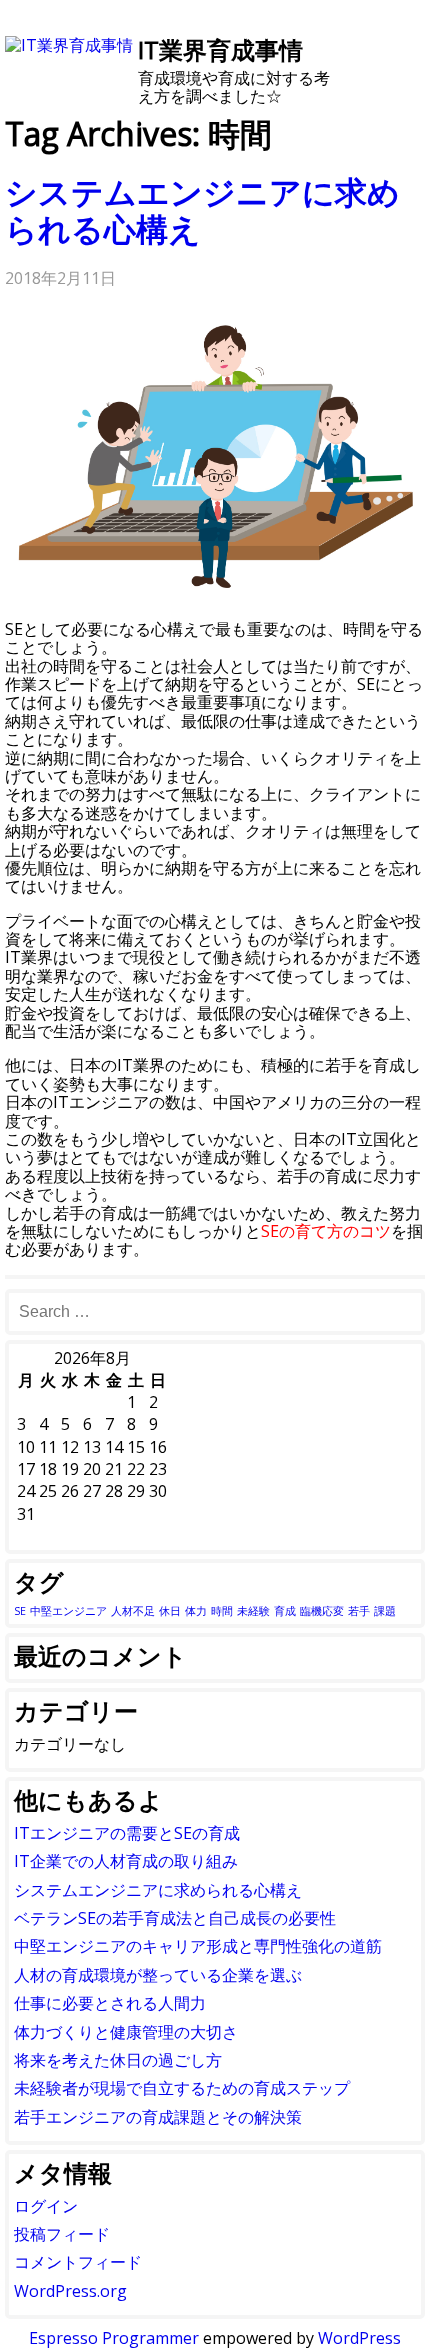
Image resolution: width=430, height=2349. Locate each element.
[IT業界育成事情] (69, 45)
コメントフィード (78, 2262)
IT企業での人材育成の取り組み (126, 1861)
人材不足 (133, 1611)
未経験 (253, 1611)
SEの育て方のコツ (326, 1231)
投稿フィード (62, 2234)
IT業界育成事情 (220, 49)
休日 (170, 1611)
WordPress (359, 2338)
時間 (222, 1611)
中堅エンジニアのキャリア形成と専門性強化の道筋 (198, 1946)
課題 (385, 1611)
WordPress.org (70, 2291)
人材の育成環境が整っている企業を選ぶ (158, 1975)
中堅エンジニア (68, 1611)
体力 (196, 1611)
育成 (285, 1611)
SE (20, 1611)
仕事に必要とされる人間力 (110, 2003)
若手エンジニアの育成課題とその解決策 (158, 2117)
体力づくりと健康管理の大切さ (126, 2032)
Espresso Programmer (114, 2338)
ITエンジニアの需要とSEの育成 (127, 1833)
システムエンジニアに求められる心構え (202, 210)
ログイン (46, 2206)
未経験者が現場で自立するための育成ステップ (182, 2088)
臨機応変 (322, 1611)
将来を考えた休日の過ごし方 (118, 2060)
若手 (359, 1611)
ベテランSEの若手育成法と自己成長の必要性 (175, 1918)
